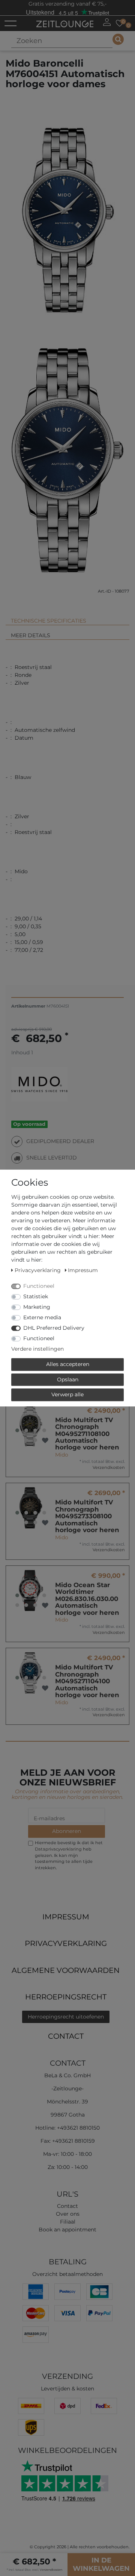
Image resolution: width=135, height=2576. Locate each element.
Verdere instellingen (37, 1349)
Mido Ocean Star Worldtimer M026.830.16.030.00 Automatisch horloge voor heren (87, 1599)
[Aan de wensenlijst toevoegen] (45, 1441)
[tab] (67, 618)
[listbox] (31, 1425)
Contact (66, 2036)
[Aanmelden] (107, 22)
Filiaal (68, 2222)
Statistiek (36, 1296)
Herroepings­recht (66, 1997)
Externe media (42, 1317)
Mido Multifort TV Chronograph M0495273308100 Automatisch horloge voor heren (87, 1516)
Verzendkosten (109, 1467)
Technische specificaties (49, 621)
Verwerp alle (67, 1394)
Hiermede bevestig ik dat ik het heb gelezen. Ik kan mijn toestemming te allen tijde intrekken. (69, 1855)
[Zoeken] (118, 39)
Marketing (37, 1307)
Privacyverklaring (66, 1943)
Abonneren (67, 1831)
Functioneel (39, 1286)
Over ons (68, 2214)
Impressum (66, 1917)
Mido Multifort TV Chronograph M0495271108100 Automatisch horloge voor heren (87, 1434)
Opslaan (68, 1379)
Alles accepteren (68, 1364)
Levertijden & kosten (67, 2389)
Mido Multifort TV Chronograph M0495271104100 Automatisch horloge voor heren (87, 1681)
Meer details (31, 635)
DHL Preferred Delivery (54, 1328)
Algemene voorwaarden (66, 1970)
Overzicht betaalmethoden (67, 2274)
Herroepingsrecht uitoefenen (66, 2017)
